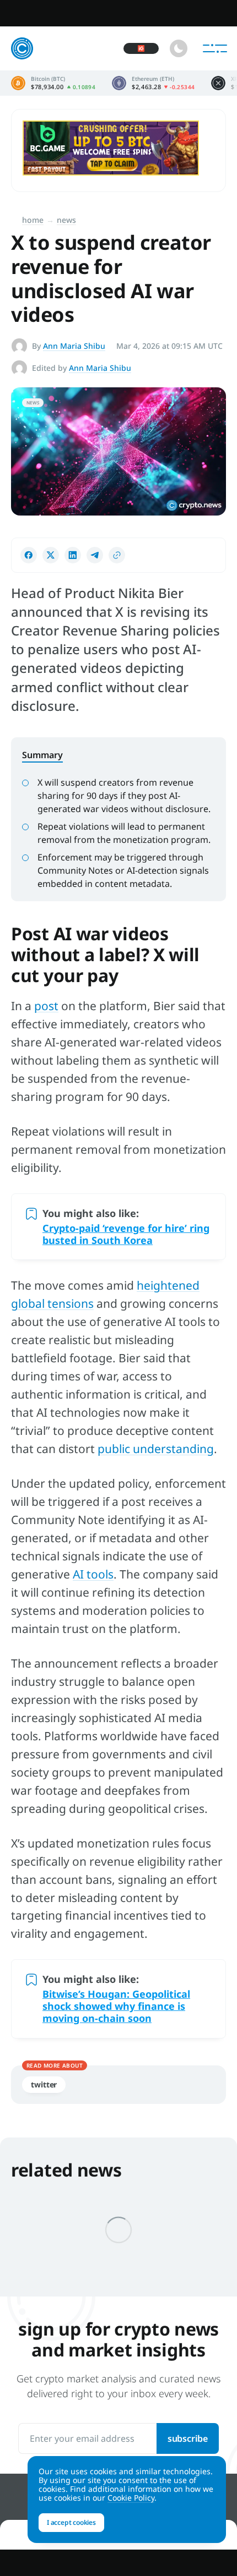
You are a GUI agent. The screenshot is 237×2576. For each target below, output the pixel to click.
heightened (168, 1285)
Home (33, 220)
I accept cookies (71, 2522)
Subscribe (188, 2438)
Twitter (44, 2084)
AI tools (93, 1574)
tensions (71, 1303)
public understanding (156, 1449)
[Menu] (215, 48)
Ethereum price (153, 83)
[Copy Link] (117, 555)
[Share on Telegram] (95, 555)
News (66, 220)
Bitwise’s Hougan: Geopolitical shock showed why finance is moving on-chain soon (116, 2006)
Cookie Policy (131, 2498)
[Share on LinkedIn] (73, 555)
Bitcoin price (53, 83)
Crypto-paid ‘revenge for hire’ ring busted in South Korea (126, 1234)
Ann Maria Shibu (74, 346)
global (29, 1303)
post (46, 1006)
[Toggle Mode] (179, 48)
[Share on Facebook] (29, 555)
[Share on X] (51, 555)
